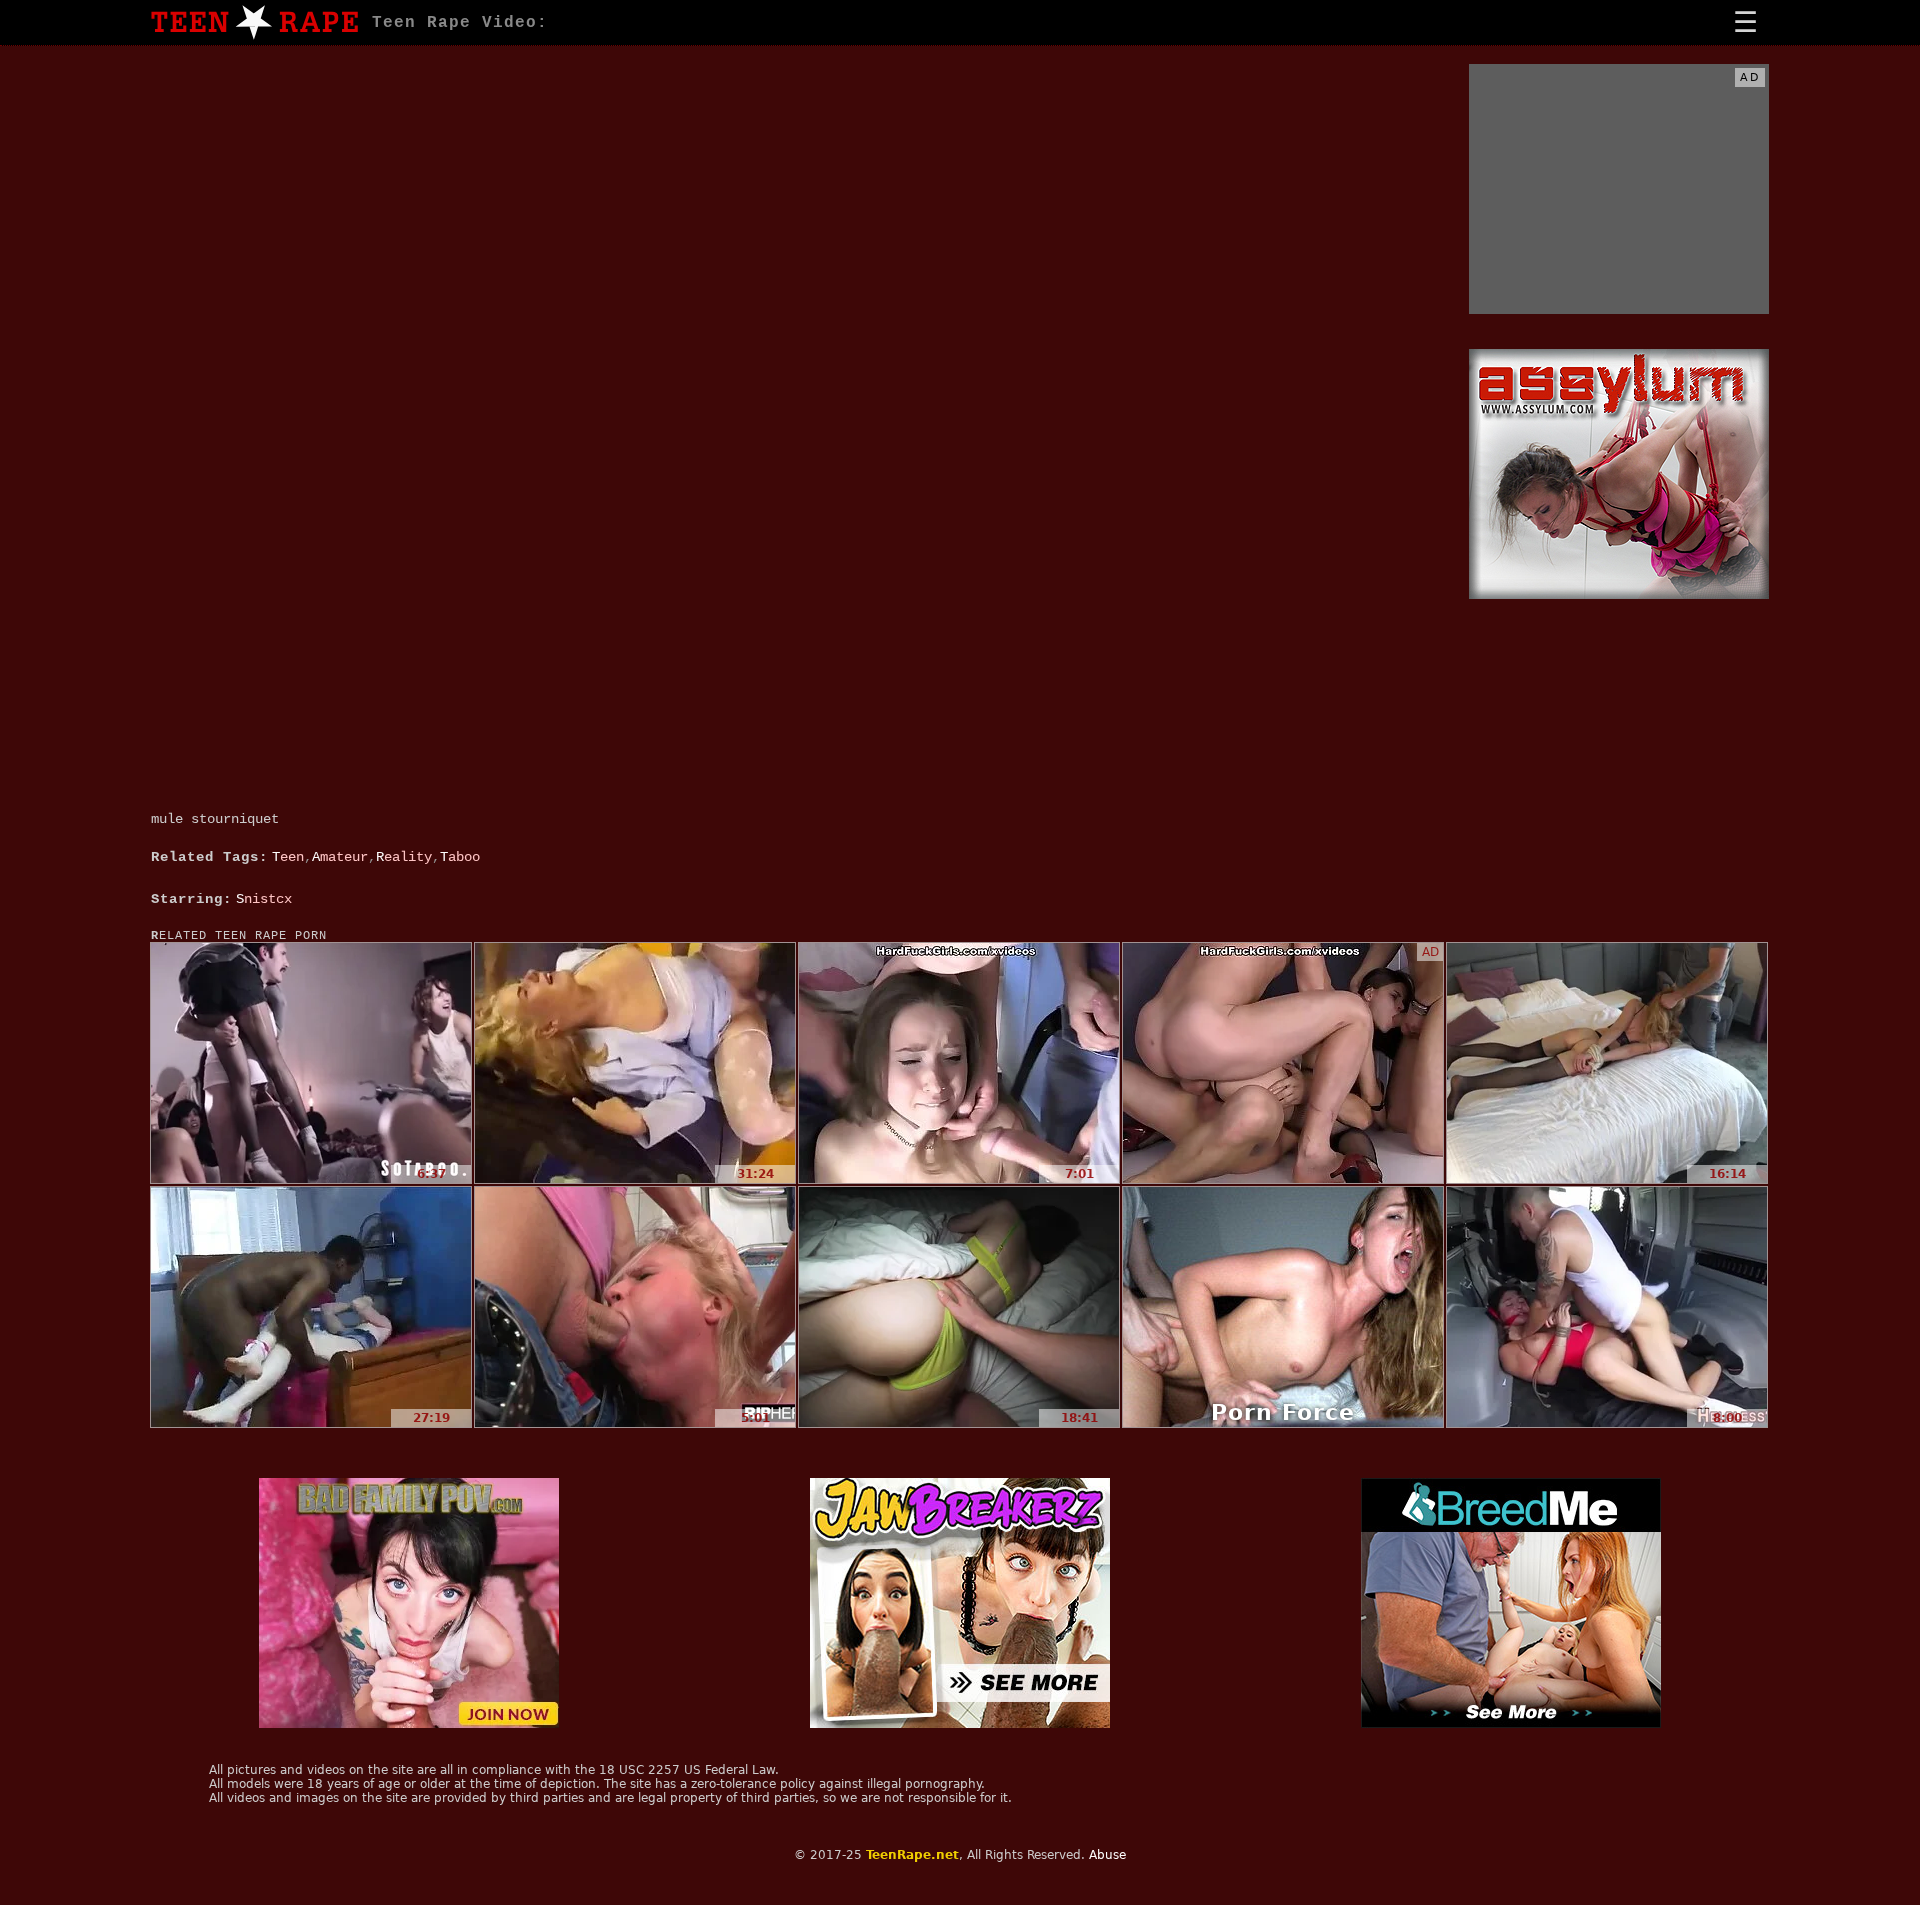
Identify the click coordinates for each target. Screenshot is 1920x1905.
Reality (404, 857)
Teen (288, 857)
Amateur (340, 857)
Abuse (1107, 1855)
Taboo (460, 857)
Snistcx (264, 899)
